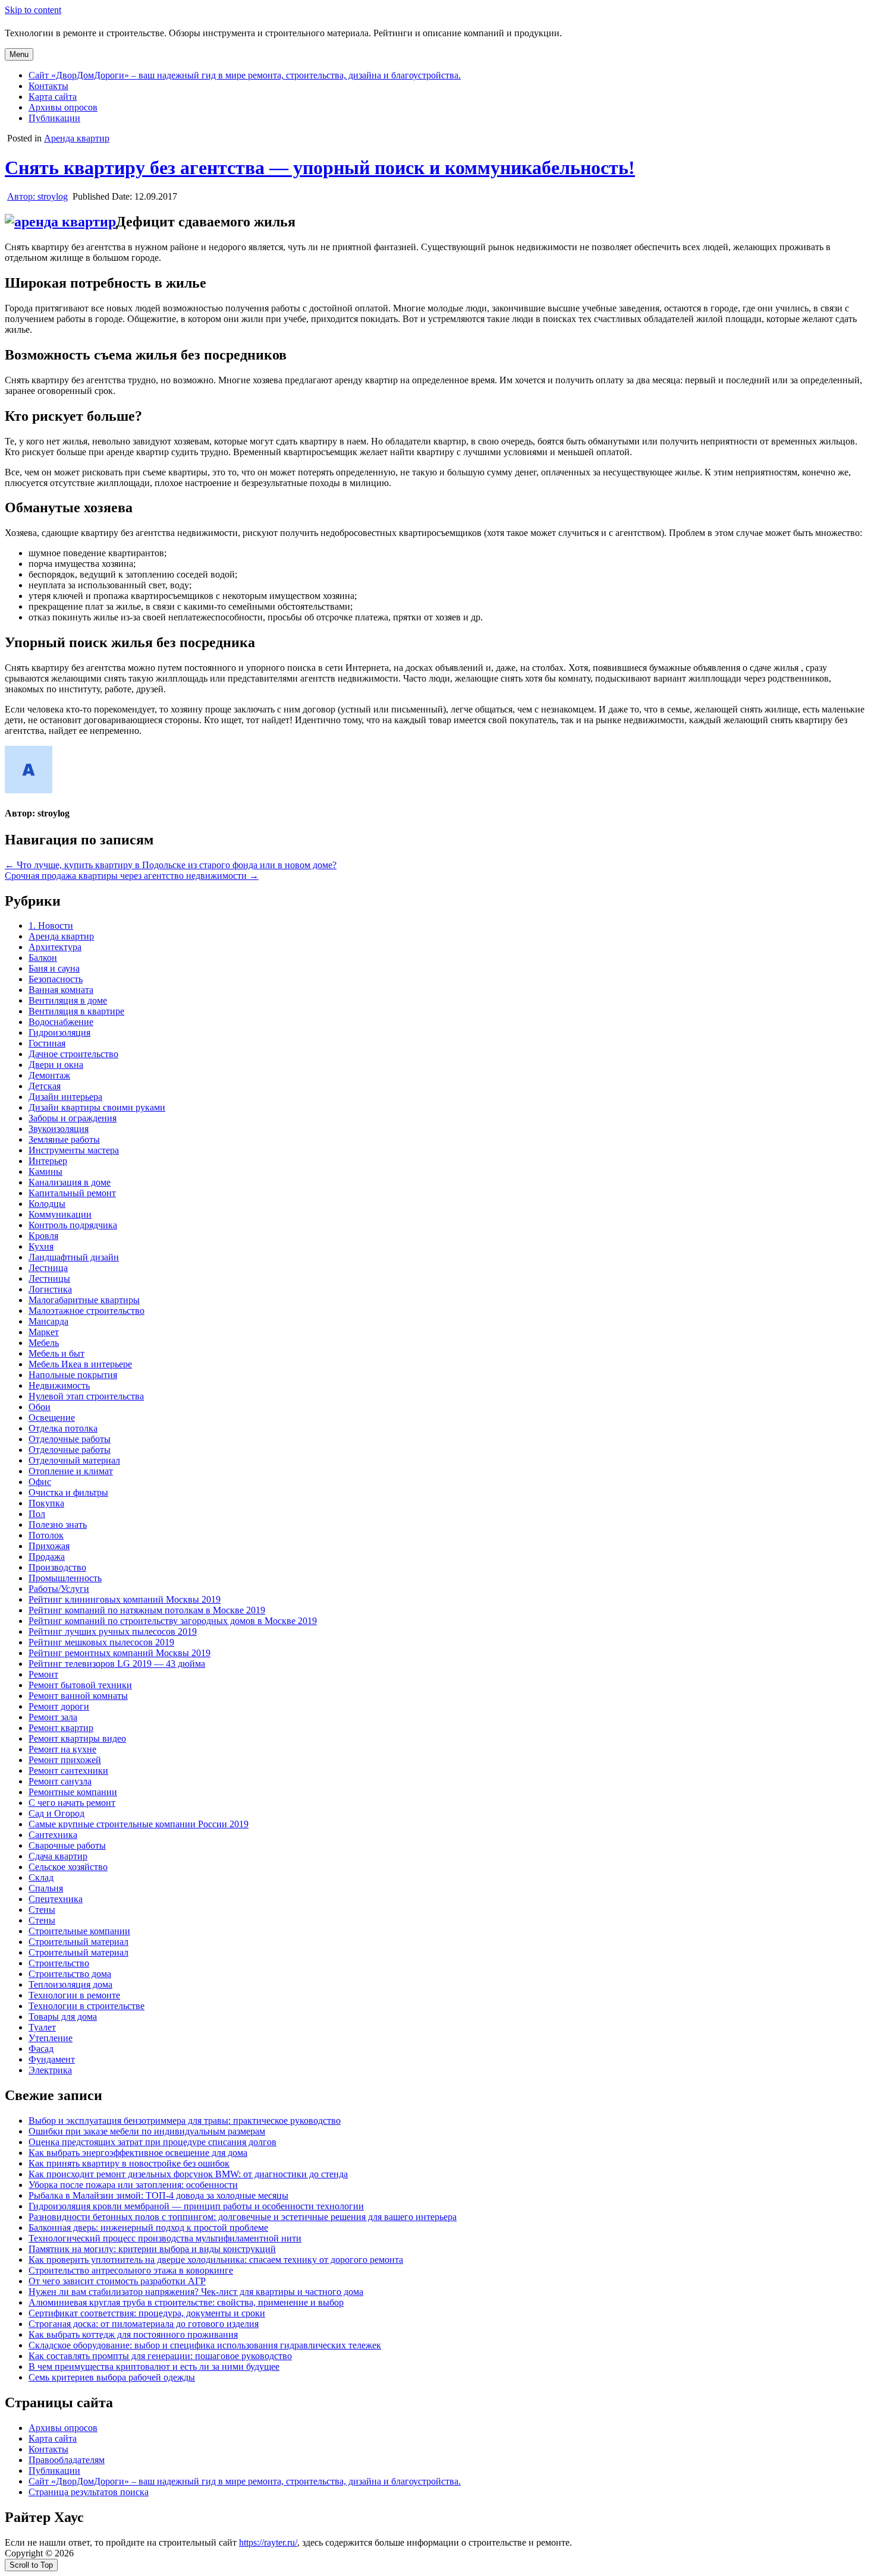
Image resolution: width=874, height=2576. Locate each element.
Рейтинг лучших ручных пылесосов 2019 (113, 1631)
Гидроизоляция (59, 1032)
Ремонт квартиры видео (77, 1738)
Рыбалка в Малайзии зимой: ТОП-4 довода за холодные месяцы (158, 2195)
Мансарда (48, 1321)
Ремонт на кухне (62, 1749)
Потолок (46, 1535)
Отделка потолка (63, 1428)
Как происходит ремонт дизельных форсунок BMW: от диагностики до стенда (188, 2174)
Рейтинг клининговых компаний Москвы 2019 (125, 1599)
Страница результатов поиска (89, 2492)
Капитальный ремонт (72, 1193)
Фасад (41, 2049)
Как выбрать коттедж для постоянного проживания (133, 2334)
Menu (19, 54)
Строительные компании (79, 1931)
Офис (40, 1482)
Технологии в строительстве (87, 2006)
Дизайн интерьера (65, 1097)
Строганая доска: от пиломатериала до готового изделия (144, 2324)
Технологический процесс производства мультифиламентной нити (165, 2238)
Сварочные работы (67, 1845)
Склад (41, 1877)
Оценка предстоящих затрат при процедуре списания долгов (153, 2142)
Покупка (46, 1503)
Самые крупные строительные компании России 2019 (139, 1824)
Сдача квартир (58, 1856)
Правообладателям (67, 2460)
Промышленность (65, 1578)
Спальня (46, 1888)
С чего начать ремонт (72, 1803)
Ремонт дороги (59, 1706)
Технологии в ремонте (74, 1995)
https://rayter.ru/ (268, 2542)
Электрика (50, 2070)
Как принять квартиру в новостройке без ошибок (129, 2163)
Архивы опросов (63, 107)
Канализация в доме (70, 1182)
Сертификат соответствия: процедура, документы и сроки (147, 2313)
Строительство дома (70, 1974)
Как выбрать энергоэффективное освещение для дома (138, 2153)
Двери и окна (56, 1065)
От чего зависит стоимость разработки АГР (117, 2281)
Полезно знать (58, 1525)
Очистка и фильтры (68, 1492)
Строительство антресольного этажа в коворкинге (131, 2270)
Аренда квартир (77, 138)
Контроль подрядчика (73, 1225)
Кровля (43, 1236)
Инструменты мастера (74, 1150)
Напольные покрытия (73, 1375)
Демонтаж (49, 1075)
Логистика (50, 1289)
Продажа (47, 1557)
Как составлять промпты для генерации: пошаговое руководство (160, 2356)
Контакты (48, 86)
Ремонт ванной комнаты (78, 1696)
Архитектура (55, 947)
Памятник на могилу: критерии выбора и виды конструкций (152, 2249)
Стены (42, 1910)
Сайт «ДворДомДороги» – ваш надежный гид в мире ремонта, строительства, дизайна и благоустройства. (245, 75)
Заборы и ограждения (73, 1118)
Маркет (44, 1332)
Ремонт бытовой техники (80, 1685)
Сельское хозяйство (68, 1867)
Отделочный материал (74, 1460)
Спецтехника (56, 1899)
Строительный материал (78, 1942)
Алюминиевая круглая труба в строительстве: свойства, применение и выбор (186, 2302)
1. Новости (51, 926)
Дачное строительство (73, 1054)
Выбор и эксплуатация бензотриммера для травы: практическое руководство (185, 2121)
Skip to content (33, 10)
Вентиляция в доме (68, 1000)
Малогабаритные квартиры (84, 1300)
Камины (45, 1172)
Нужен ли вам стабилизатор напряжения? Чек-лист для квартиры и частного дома (196, 2292)
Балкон (43, 958)
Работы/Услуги (59, 1589)
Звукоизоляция (59, 1129)
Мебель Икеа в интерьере (80, 1364)
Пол (37, 1514)
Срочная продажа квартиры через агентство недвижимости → (132, 876)
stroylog (37, 196)
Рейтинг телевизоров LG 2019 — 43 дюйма (117, 1664)
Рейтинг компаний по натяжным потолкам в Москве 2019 (147, 1610)
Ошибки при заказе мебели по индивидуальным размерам (147, 2131)
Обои (40, 1407)
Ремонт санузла (60, 1781)
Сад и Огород (56, 1813)
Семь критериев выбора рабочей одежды (112, 2377)
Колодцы (47, 1204)
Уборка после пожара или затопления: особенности (133, 2185)
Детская (45, 1086)
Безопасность (56, 979)
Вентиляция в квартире (76, 1011)
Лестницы (49, 1278)
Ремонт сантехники (68, 1771)
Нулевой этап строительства (86, 1396)
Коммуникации (60, 1214)
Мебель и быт (56, 1353)
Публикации (54, 118)
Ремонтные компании (73, 1792)
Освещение (52, 1418)
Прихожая (49, 1546)
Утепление (51, 2038)
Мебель (44, 1343)
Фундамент (52, 2059)
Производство (57, 1567)
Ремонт (43, 1674)
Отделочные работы (70, 1439)
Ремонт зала (53, 1717)
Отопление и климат (71, 1471)
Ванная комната (61, 990)
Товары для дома (63, 2017)
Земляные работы (64, 1139)
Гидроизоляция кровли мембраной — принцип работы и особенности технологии (196, 2206)
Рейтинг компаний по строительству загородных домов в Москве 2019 (173, 1621)
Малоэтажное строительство (87, 1311)
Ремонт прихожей (65, 1760)
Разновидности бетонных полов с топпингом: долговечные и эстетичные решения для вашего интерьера (243, 2217)
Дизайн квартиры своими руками (97, 1107)
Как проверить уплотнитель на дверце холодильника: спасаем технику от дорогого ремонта (216, 2260)
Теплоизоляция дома (70, 1984)
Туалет (42, 2027)
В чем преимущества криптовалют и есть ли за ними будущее (154, 2367)
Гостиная (47, 1043)
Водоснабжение (61, 1022)
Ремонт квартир (61, 1728)
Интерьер (48, 1161)
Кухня (41, 1246)
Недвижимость (59, 1385)
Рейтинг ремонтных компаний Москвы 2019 (120, 1653)
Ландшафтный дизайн (74, 1257)
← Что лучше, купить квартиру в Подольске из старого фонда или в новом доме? (171, 865)
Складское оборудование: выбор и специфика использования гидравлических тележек (205, 2345)
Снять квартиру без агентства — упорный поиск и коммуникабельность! (320, 168)
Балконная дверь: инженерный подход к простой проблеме (148, 2227)
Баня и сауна (54, 968)
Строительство (59, 1963)
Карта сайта (53, 97)
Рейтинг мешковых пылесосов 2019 (101, 1642)
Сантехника (53, 1835)
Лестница (48, 1268)
